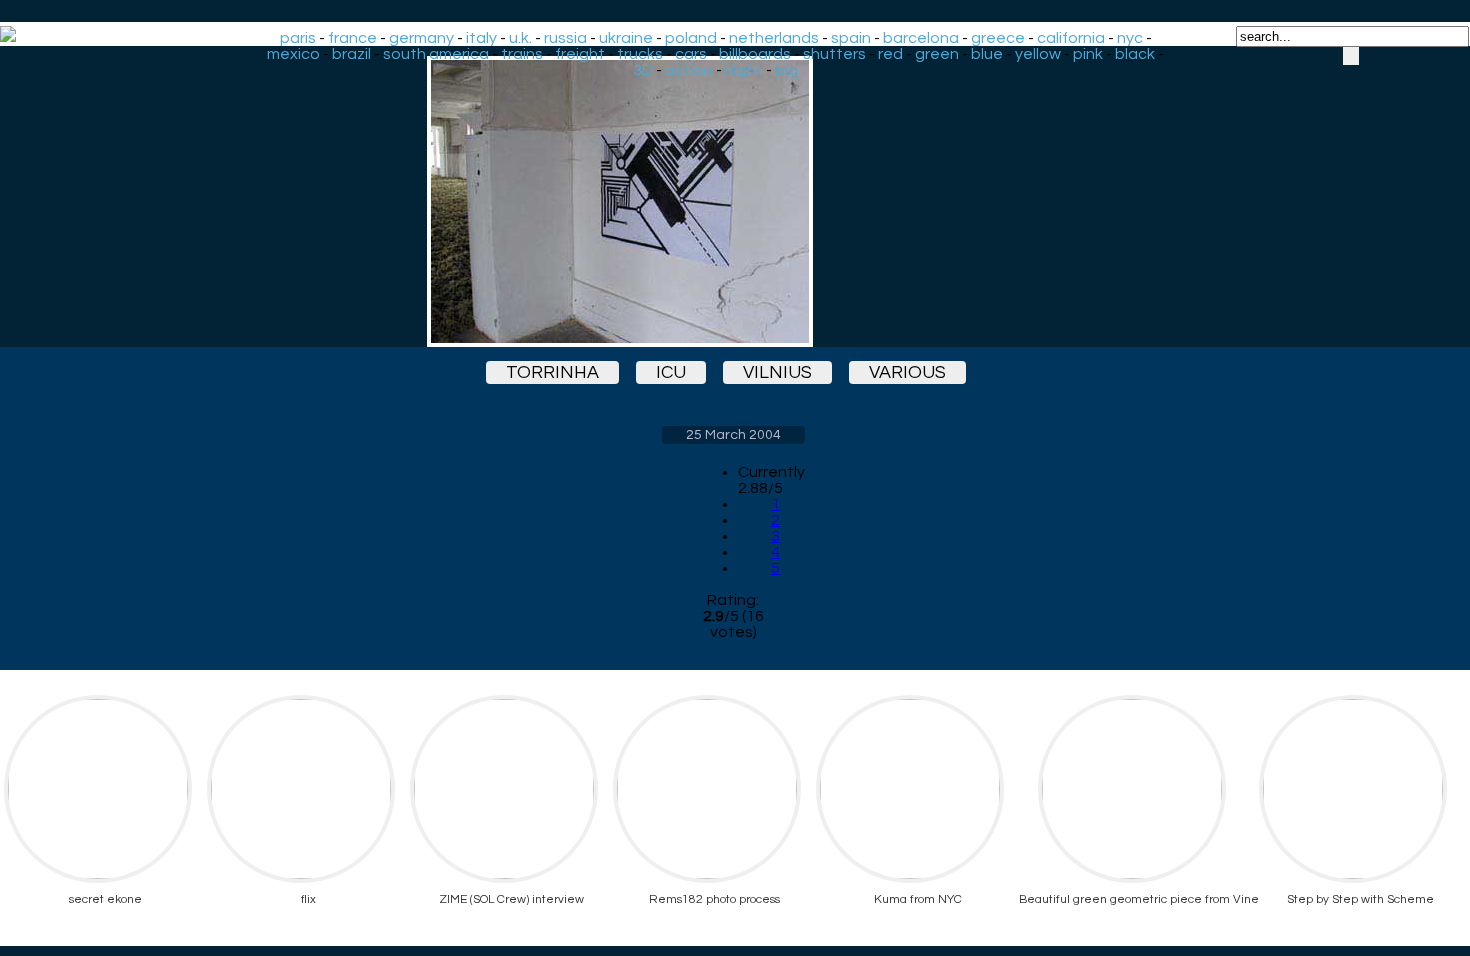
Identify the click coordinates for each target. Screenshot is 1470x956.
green (937, 54)
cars (691, 54)
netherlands (774, 38)
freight (580, 54)
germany (421, 38)
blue (987, 54)
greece (998, 38)
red (890, 54)
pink (1088, 54)
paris (298, 38)
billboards (755, 54)
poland (691, 38)
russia (565, 38)
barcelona (921, 38)
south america (436, 54)
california (1071, 38)
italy (481, 38)
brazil (351, 54)
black (1135, 54)
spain (851, 38)
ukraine (626, 38)
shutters (834, 54)
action (689, 70)
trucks (640, 54)
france (352, 38)
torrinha (552, 372)
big (786, 70)
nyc (1130, 38)
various (907, 372)
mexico (293, 54)
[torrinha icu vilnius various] (733, 201)
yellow (1038, 54)
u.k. (520, 38)
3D (643, 70)
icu (671, 372)
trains (522, 54)
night (744, 70)
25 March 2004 (733, 435)
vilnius (777, 372)
